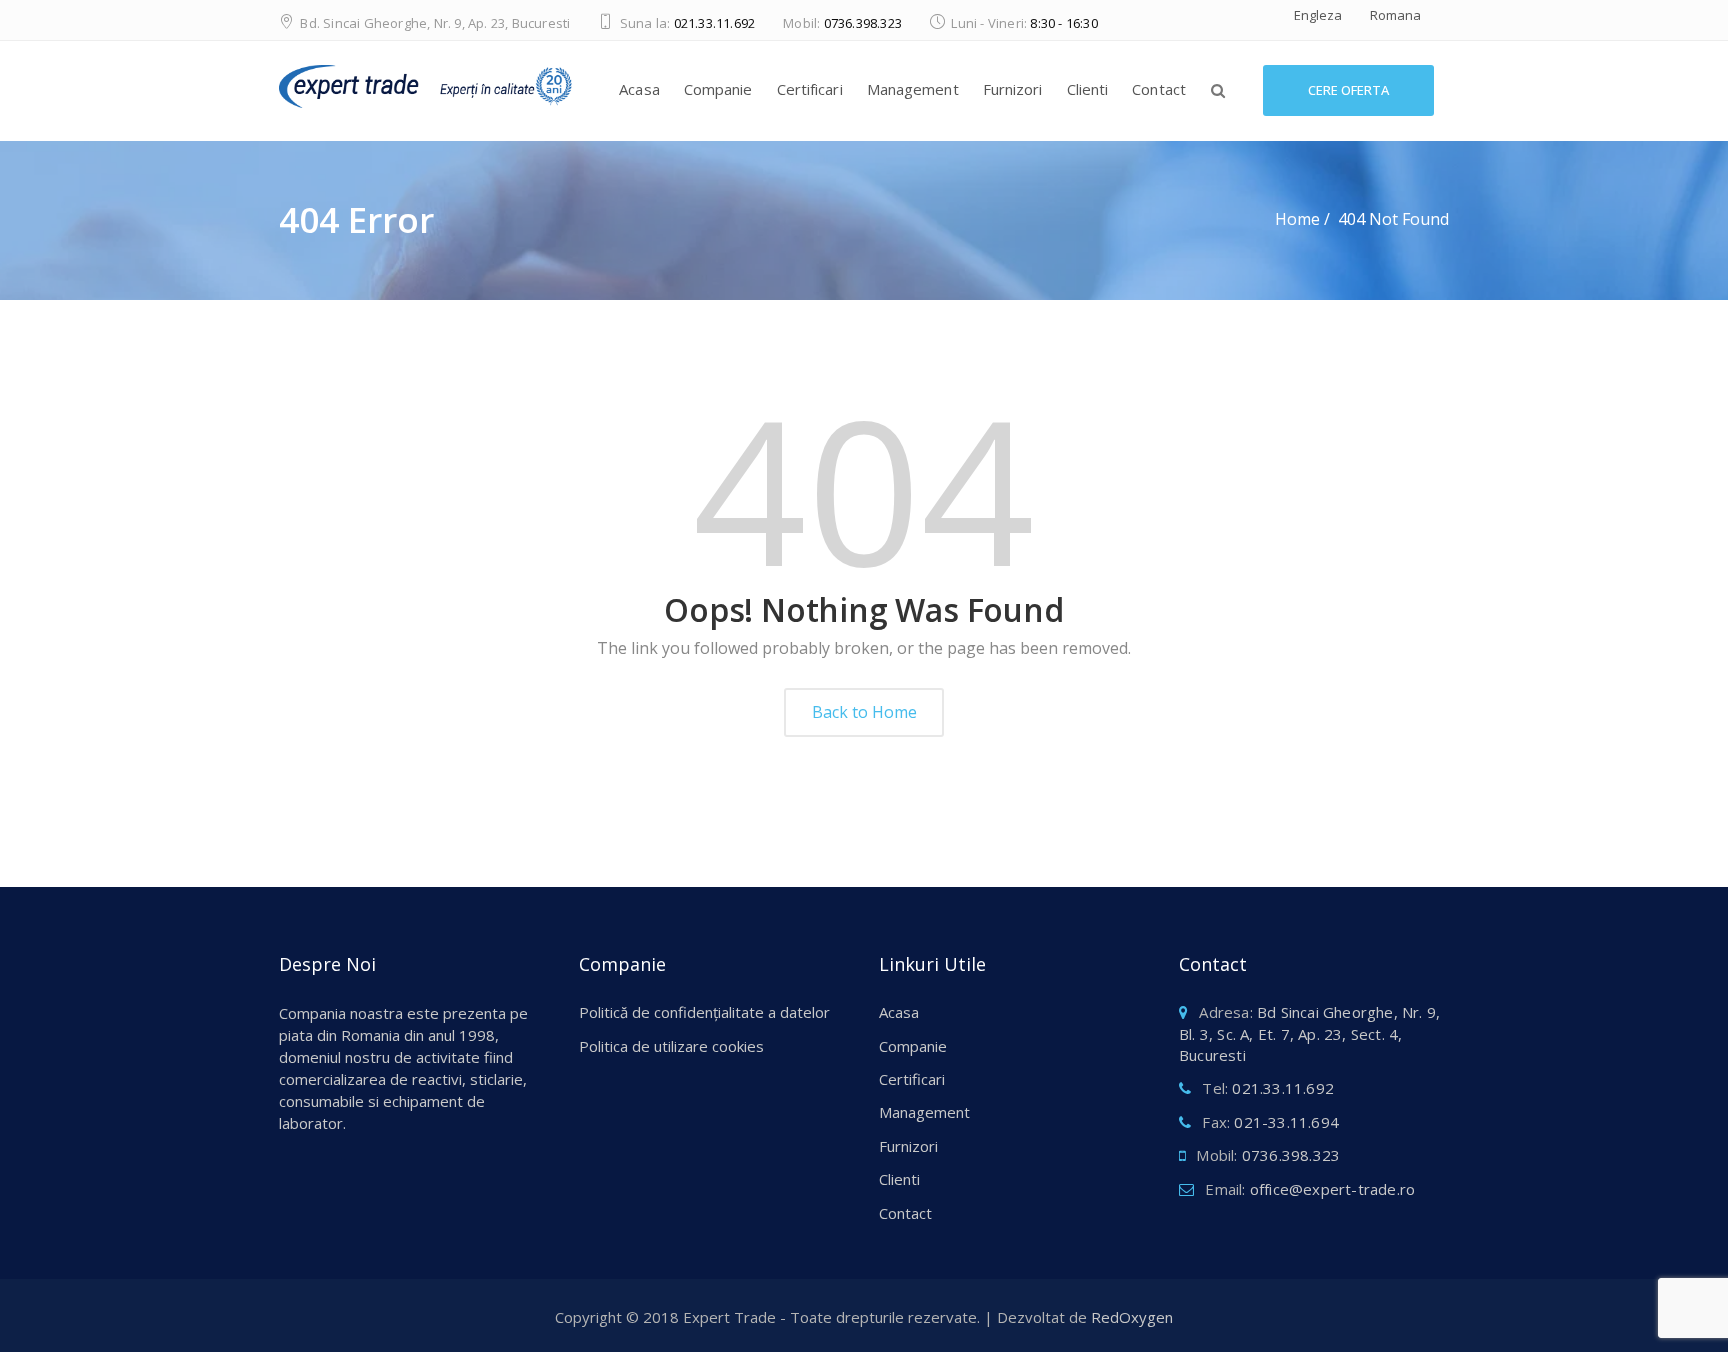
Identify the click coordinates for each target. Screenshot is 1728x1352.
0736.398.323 (863, 23)
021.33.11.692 (715, 23)
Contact (1159, 89)
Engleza (1318, 15)
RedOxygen (1132, 1317)
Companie (718, 89)
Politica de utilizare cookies (671, 1046)
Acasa (639, 89)
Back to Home (864, 712)
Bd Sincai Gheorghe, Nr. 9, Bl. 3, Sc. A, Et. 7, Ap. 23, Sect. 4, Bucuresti (1309, 1033)
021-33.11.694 (1286, 1122)
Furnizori (1013, 89)
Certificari (810, 89)
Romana (1395, 15)
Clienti (1088, 89)
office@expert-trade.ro (1332, 1189)
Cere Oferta (1348, 90)
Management (913, 89)
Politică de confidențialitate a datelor (704, 1012)
